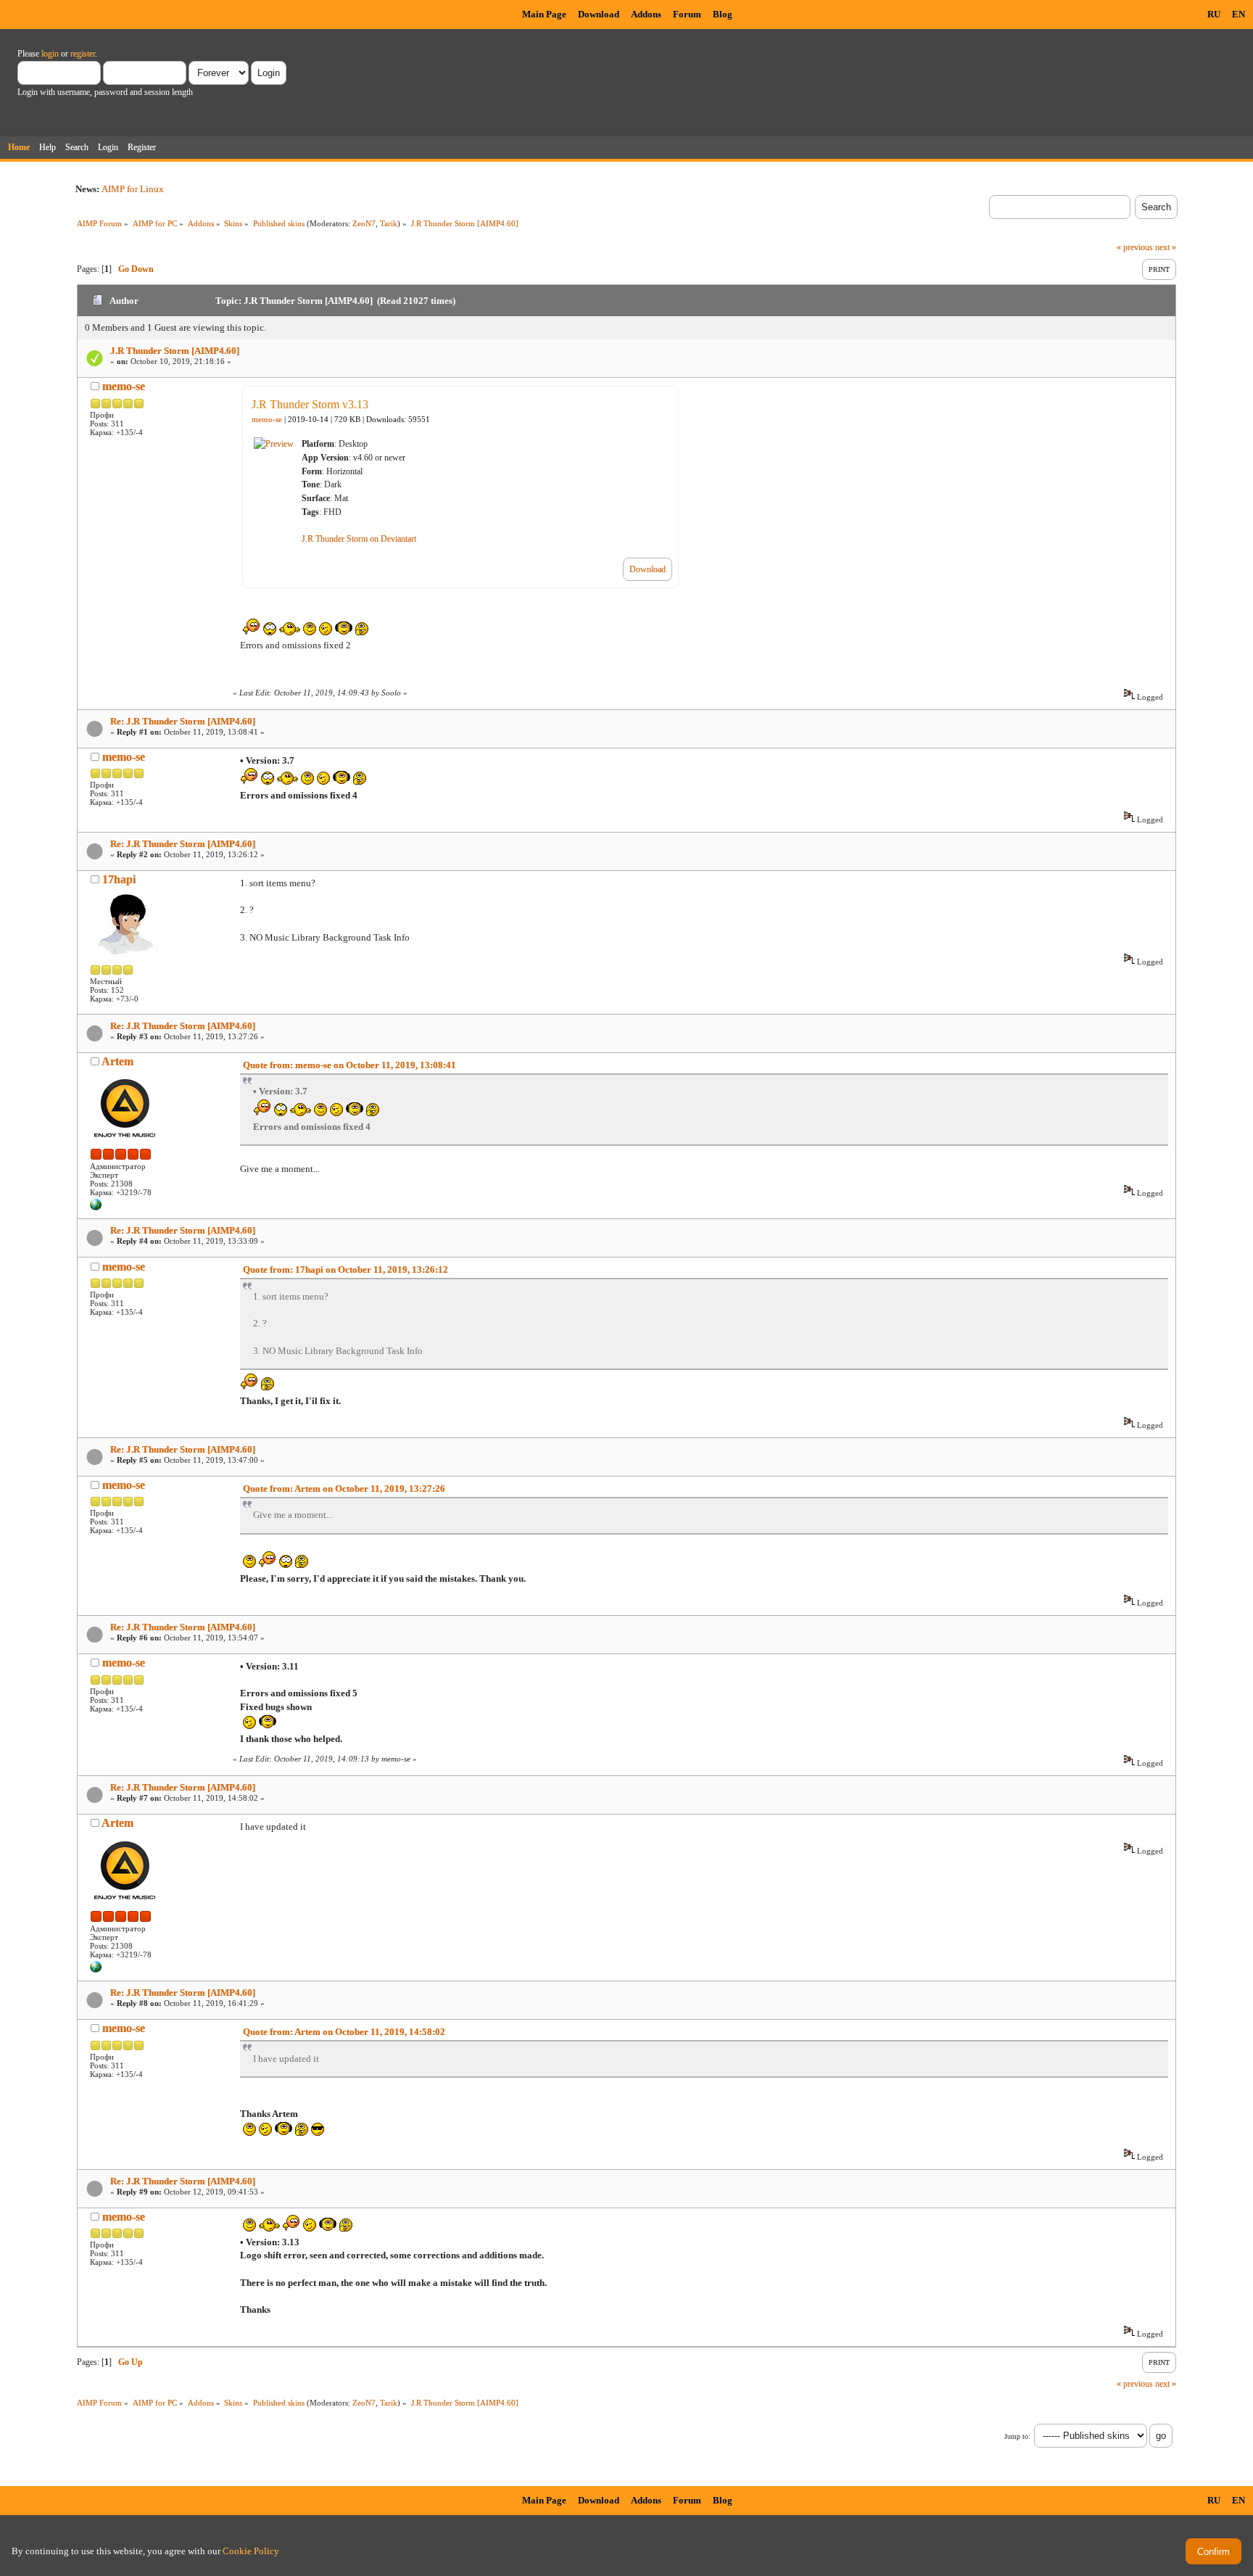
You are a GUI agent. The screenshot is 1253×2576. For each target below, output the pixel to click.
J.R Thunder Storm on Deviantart (359, 539)
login (50, 54)
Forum (687, 14)
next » (1166, 247)
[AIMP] (96, 1207)
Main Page (544, 14)
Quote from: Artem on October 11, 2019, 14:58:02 (344, 2032)
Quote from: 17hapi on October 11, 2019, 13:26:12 (346, 1270)
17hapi (119, 879)
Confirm (1213, 2552)
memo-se (124, 386)
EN (1238, 14)
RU (1214, 14)
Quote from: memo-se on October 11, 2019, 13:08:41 (350, 1065)
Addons (646, 14)
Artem (117, 1061)
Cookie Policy (251, 2551)
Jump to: (1017, 2436)
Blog (723, 14)
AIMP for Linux (133, 189)
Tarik (389, 223)
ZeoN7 (364, 223)
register (83, 54)
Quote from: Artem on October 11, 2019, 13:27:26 (344, 1489)
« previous (1135, 247)
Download (599, 14)
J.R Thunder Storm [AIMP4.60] (175, 351)
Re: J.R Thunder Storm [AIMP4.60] (183, 721)
